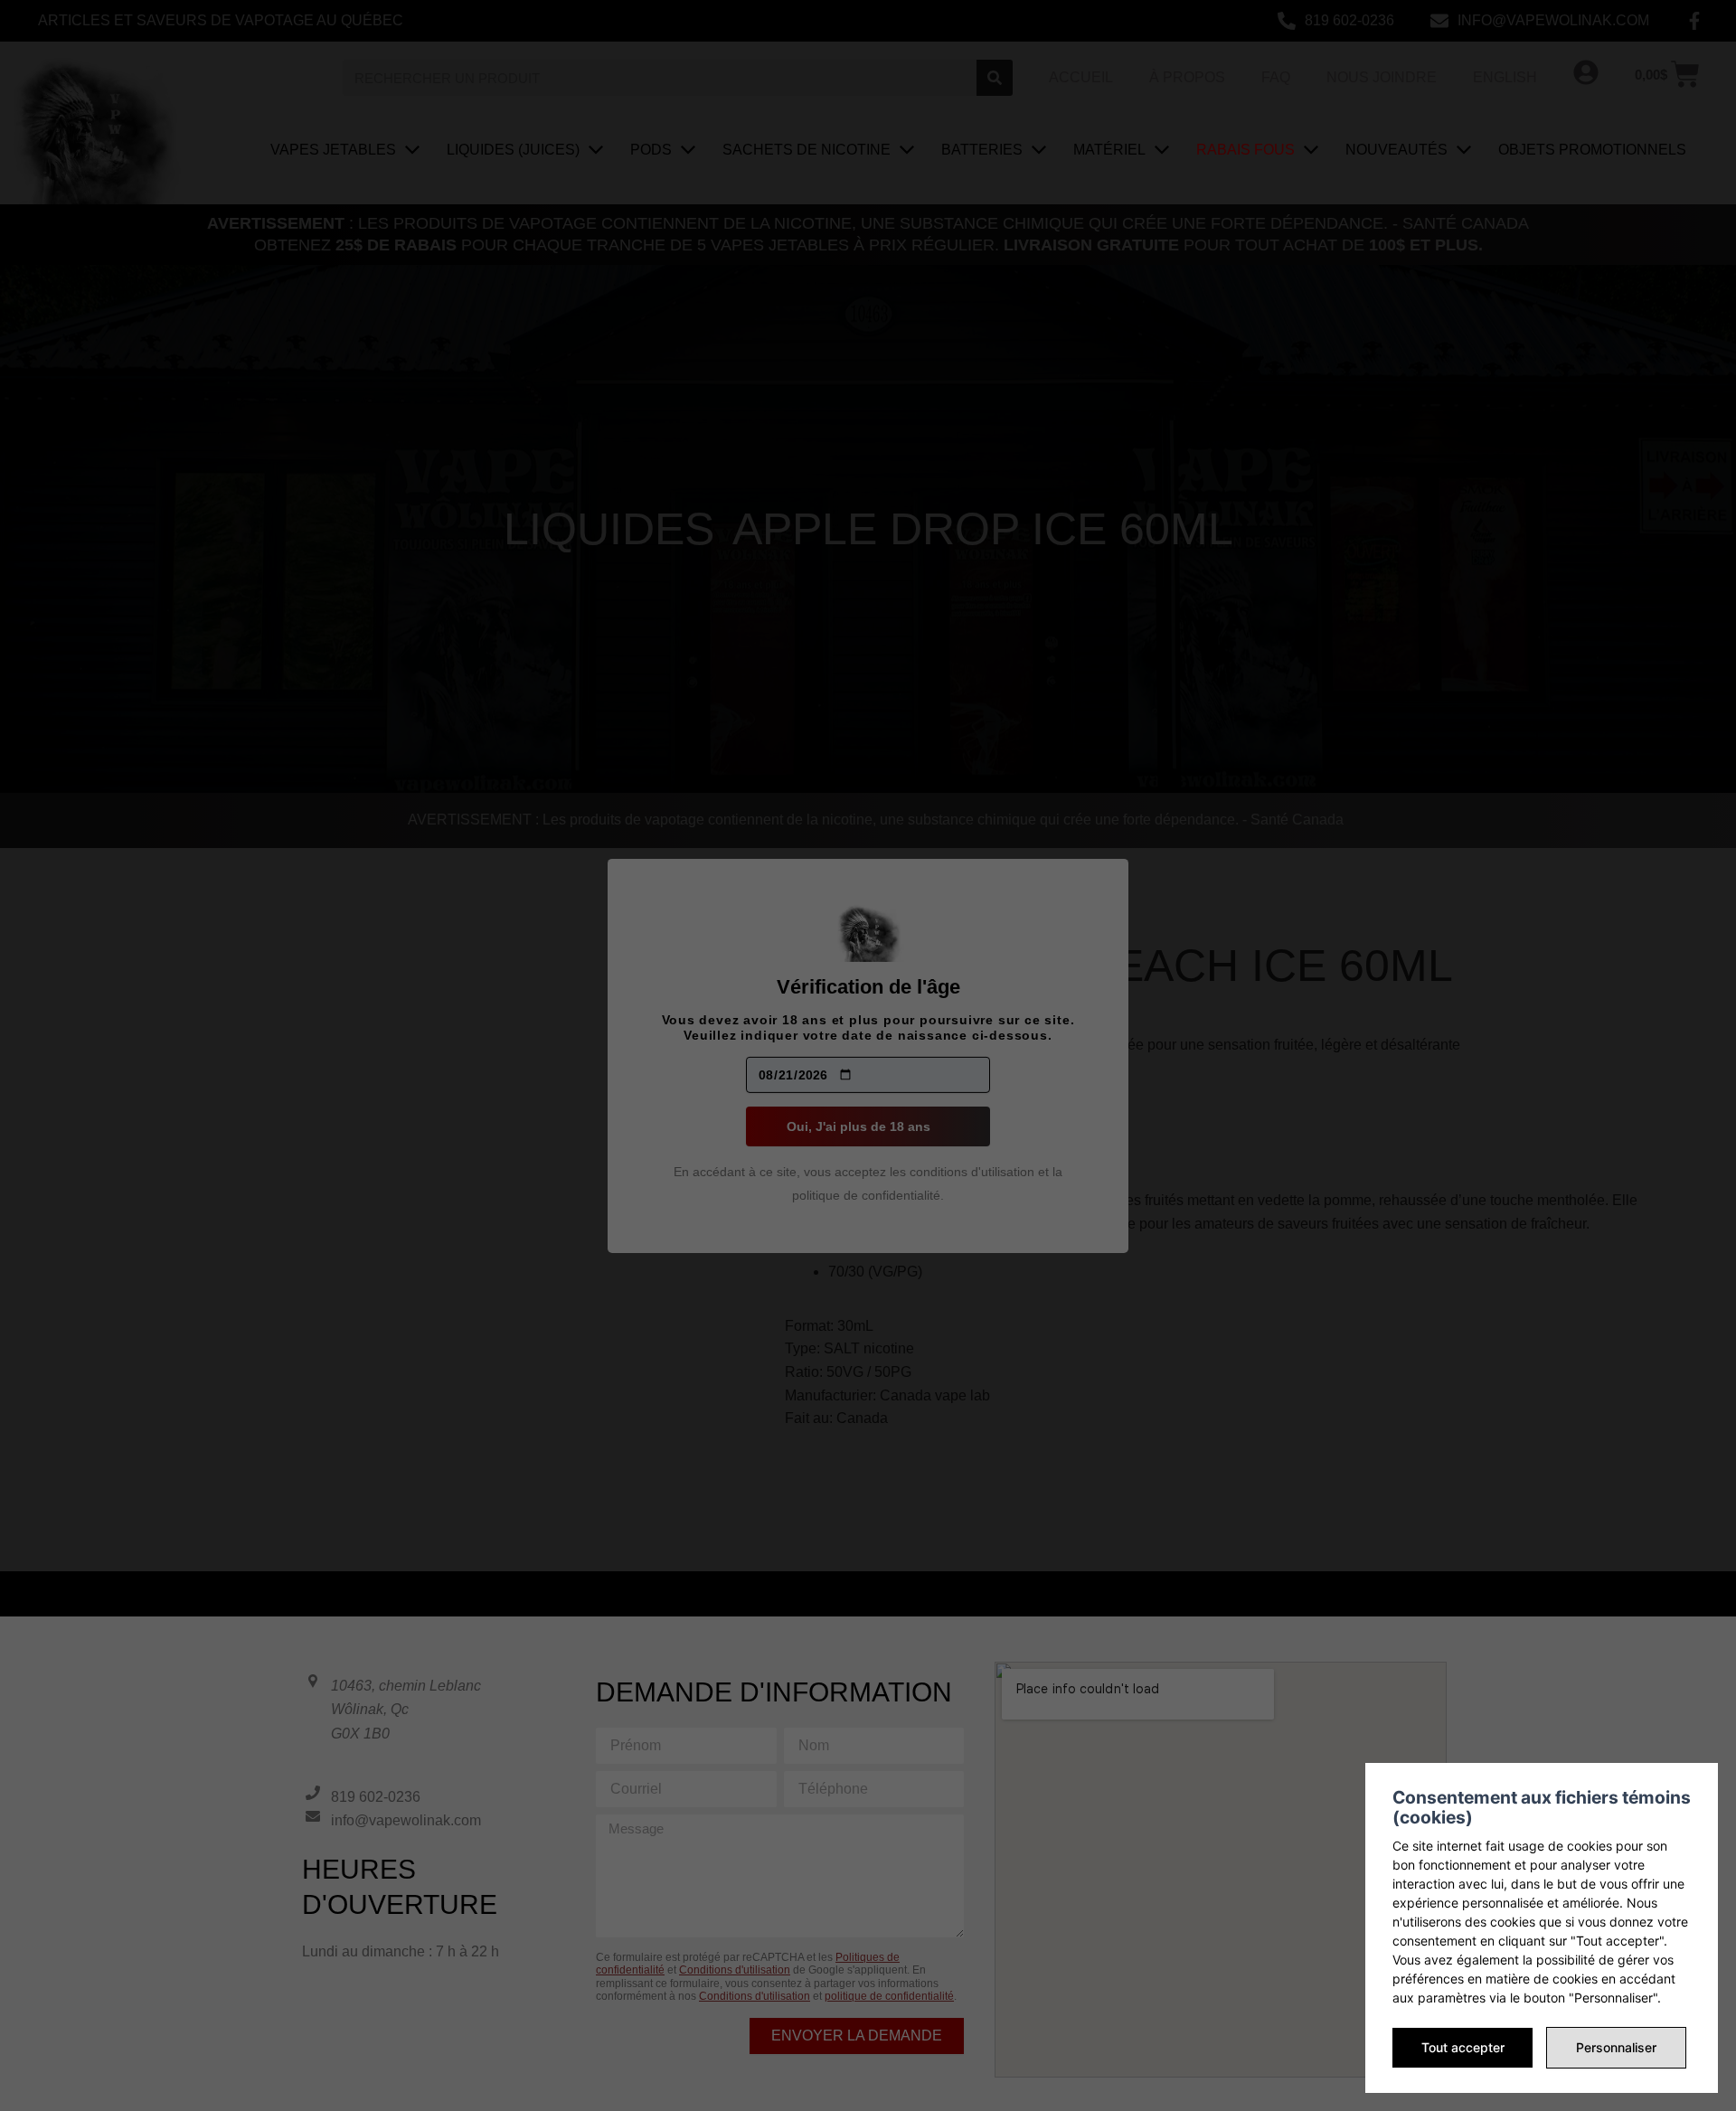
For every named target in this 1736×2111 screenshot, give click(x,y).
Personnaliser (1616, 2047)
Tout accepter (1463, 2047)
